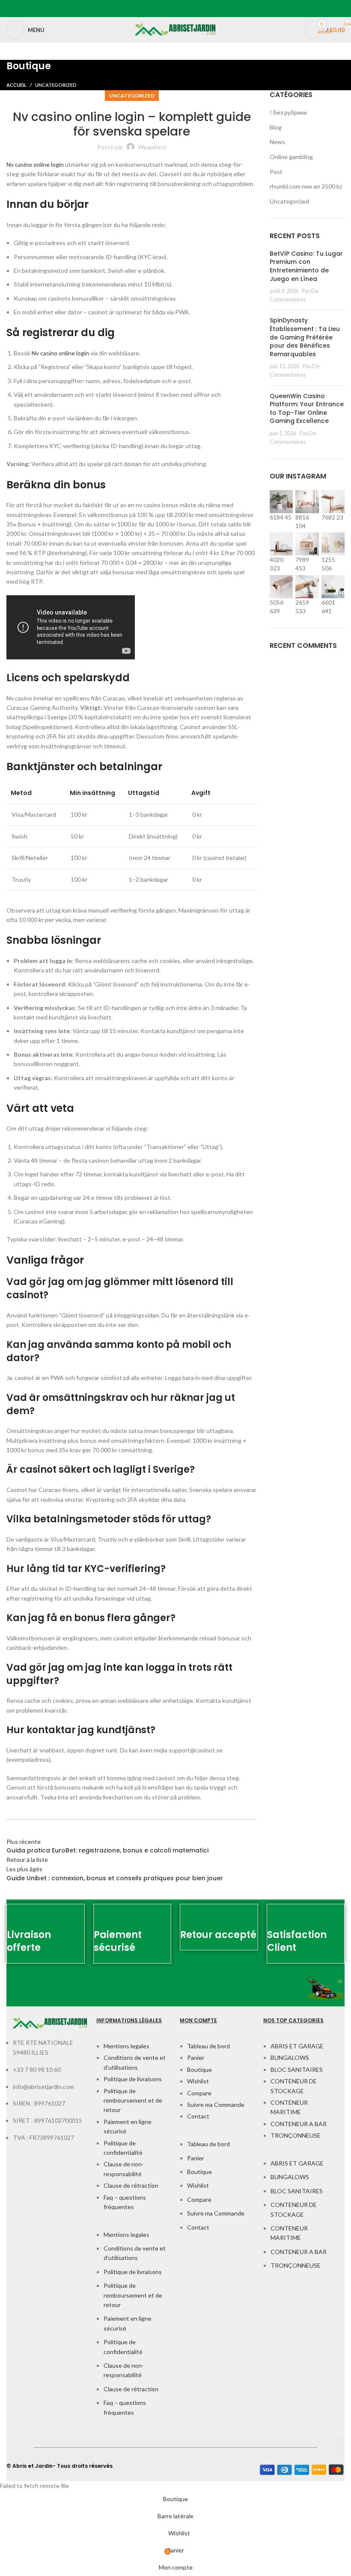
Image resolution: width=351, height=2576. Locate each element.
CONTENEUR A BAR (299, 2124)
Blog (276, 127)
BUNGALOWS (290, 2058)
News (277, 142)
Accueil (16, 85)
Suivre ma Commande (216, 2105)
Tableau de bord (208, 2046)
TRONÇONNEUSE (296, 2135)
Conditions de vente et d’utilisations (135, 2062)
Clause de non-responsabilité (124, 2169)
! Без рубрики (288, 112)
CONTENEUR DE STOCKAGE (294, 2086)
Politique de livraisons (133, 2079)
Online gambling (291, 157)
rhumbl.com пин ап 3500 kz (306, 186)
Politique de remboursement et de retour (133, 2100)
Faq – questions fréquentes (125, 2202)
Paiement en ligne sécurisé (128, 2126)
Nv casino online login (35, 164)
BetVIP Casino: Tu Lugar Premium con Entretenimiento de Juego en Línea (306, 266)
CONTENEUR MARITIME (289, 2107)
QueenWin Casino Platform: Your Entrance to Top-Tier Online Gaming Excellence (307, 409)
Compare (199, 2093)
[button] (134, 2225)
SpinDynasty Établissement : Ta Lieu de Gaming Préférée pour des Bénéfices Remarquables (305, 337)
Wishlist (198, 2081)
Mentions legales (126, 2046)
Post (276, 172)
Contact (198, 2116)
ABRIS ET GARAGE (297, 2046)
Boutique (199, 2069)
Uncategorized (56, 85)
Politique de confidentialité (123, 2148)
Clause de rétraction (131, 2185)
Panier (196, 2058)
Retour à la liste (27, 1860)
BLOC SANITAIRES (297, 2069)
